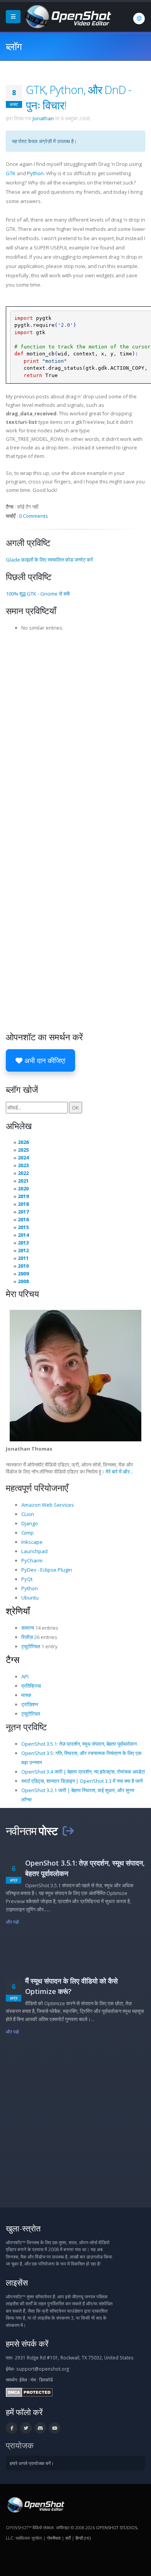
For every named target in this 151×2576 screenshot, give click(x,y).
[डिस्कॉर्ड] (40, 2428)
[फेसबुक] (12, 2428)
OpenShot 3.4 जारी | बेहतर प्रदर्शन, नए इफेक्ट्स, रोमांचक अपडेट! (83, 1772)
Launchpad (34, 1551)
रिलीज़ (27, 1637)
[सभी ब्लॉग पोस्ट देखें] (68, 1831)
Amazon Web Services (48, 1505)
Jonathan (43, 118)
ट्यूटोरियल (31, 1646)
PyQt (27, 1579)
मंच (33, 2380)
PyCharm (32, 1560)
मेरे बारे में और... (119, 1472)
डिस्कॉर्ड (46, 2380)
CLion (28, 1514)
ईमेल (23, 2380)
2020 (23, 1188)
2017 (23, 1212)
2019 (23, 1196)
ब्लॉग (14, 46)
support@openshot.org (43, 2369)
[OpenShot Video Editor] (67, 16)
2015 (23, 1227)
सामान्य (28, 1628)
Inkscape (32, 1542)
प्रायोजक (20, 2445)
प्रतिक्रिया (31, 1686)
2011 (23, 1258)
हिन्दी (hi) (83, 2538)
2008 (23, 1281)
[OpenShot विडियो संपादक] (35, 2504)
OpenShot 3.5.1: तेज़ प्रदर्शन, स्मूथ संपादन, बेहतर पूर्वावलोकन (79, 1744)
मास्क (26, 1695)
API (25, 1676)
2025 (23, 1150)
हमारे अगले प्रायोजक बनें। (32, 2463)
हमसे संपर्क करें (27, 2343)
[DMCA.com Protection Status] (29, 2392)
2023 (23, 1165)
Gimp (27, 1533)
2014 (23, 1235)
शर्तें (68, 2538)
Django (30, 1523)
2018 (23, 1204)
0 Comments (33, 516)
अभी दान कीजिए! (44, 1060)
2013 (23, 1243)
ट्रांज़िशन (30, 1704)
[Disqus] (75, 733)
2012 (23, 1250)
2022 (23, 1173)
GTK (11, 173)
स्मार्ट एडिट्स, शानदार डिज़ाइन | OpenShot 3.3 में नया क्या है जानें (82, 1781)
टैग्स (13, 1659)
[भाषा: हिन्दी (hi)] (139, 19)
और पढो (13, 1922)
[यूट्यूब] (55, 2428)
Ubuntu (30, 1598)
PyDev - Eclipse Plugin (47, 1570)
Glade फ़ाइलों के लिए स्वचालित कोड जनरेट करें (49, 560)
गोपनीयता (54, 2538)
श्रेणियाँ (18, 1611)
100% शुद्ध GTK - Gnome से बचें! (38, 594)
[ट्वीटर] (26, 2428)
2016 (23, 1219)
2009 (23, 1273)
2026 (23, 1142)
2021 (23, 1181)
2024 (23, 1157)
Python (35, 173)
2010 (23, 1266)
